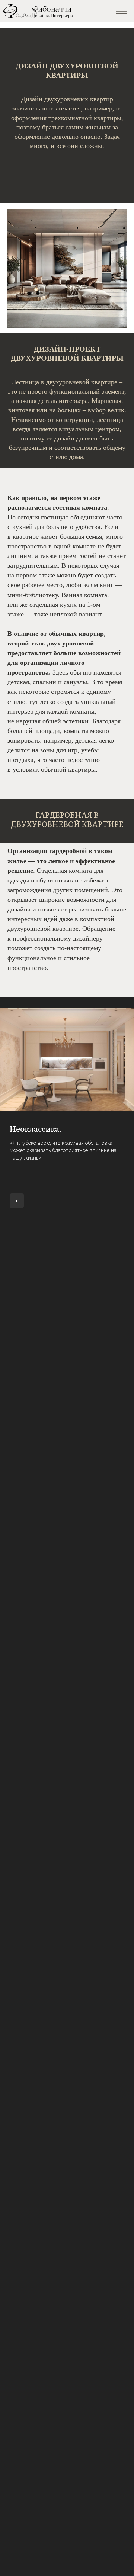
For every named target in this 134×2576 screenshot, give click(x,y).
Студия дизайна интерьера (44, 16)
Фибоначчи (52, 9)
